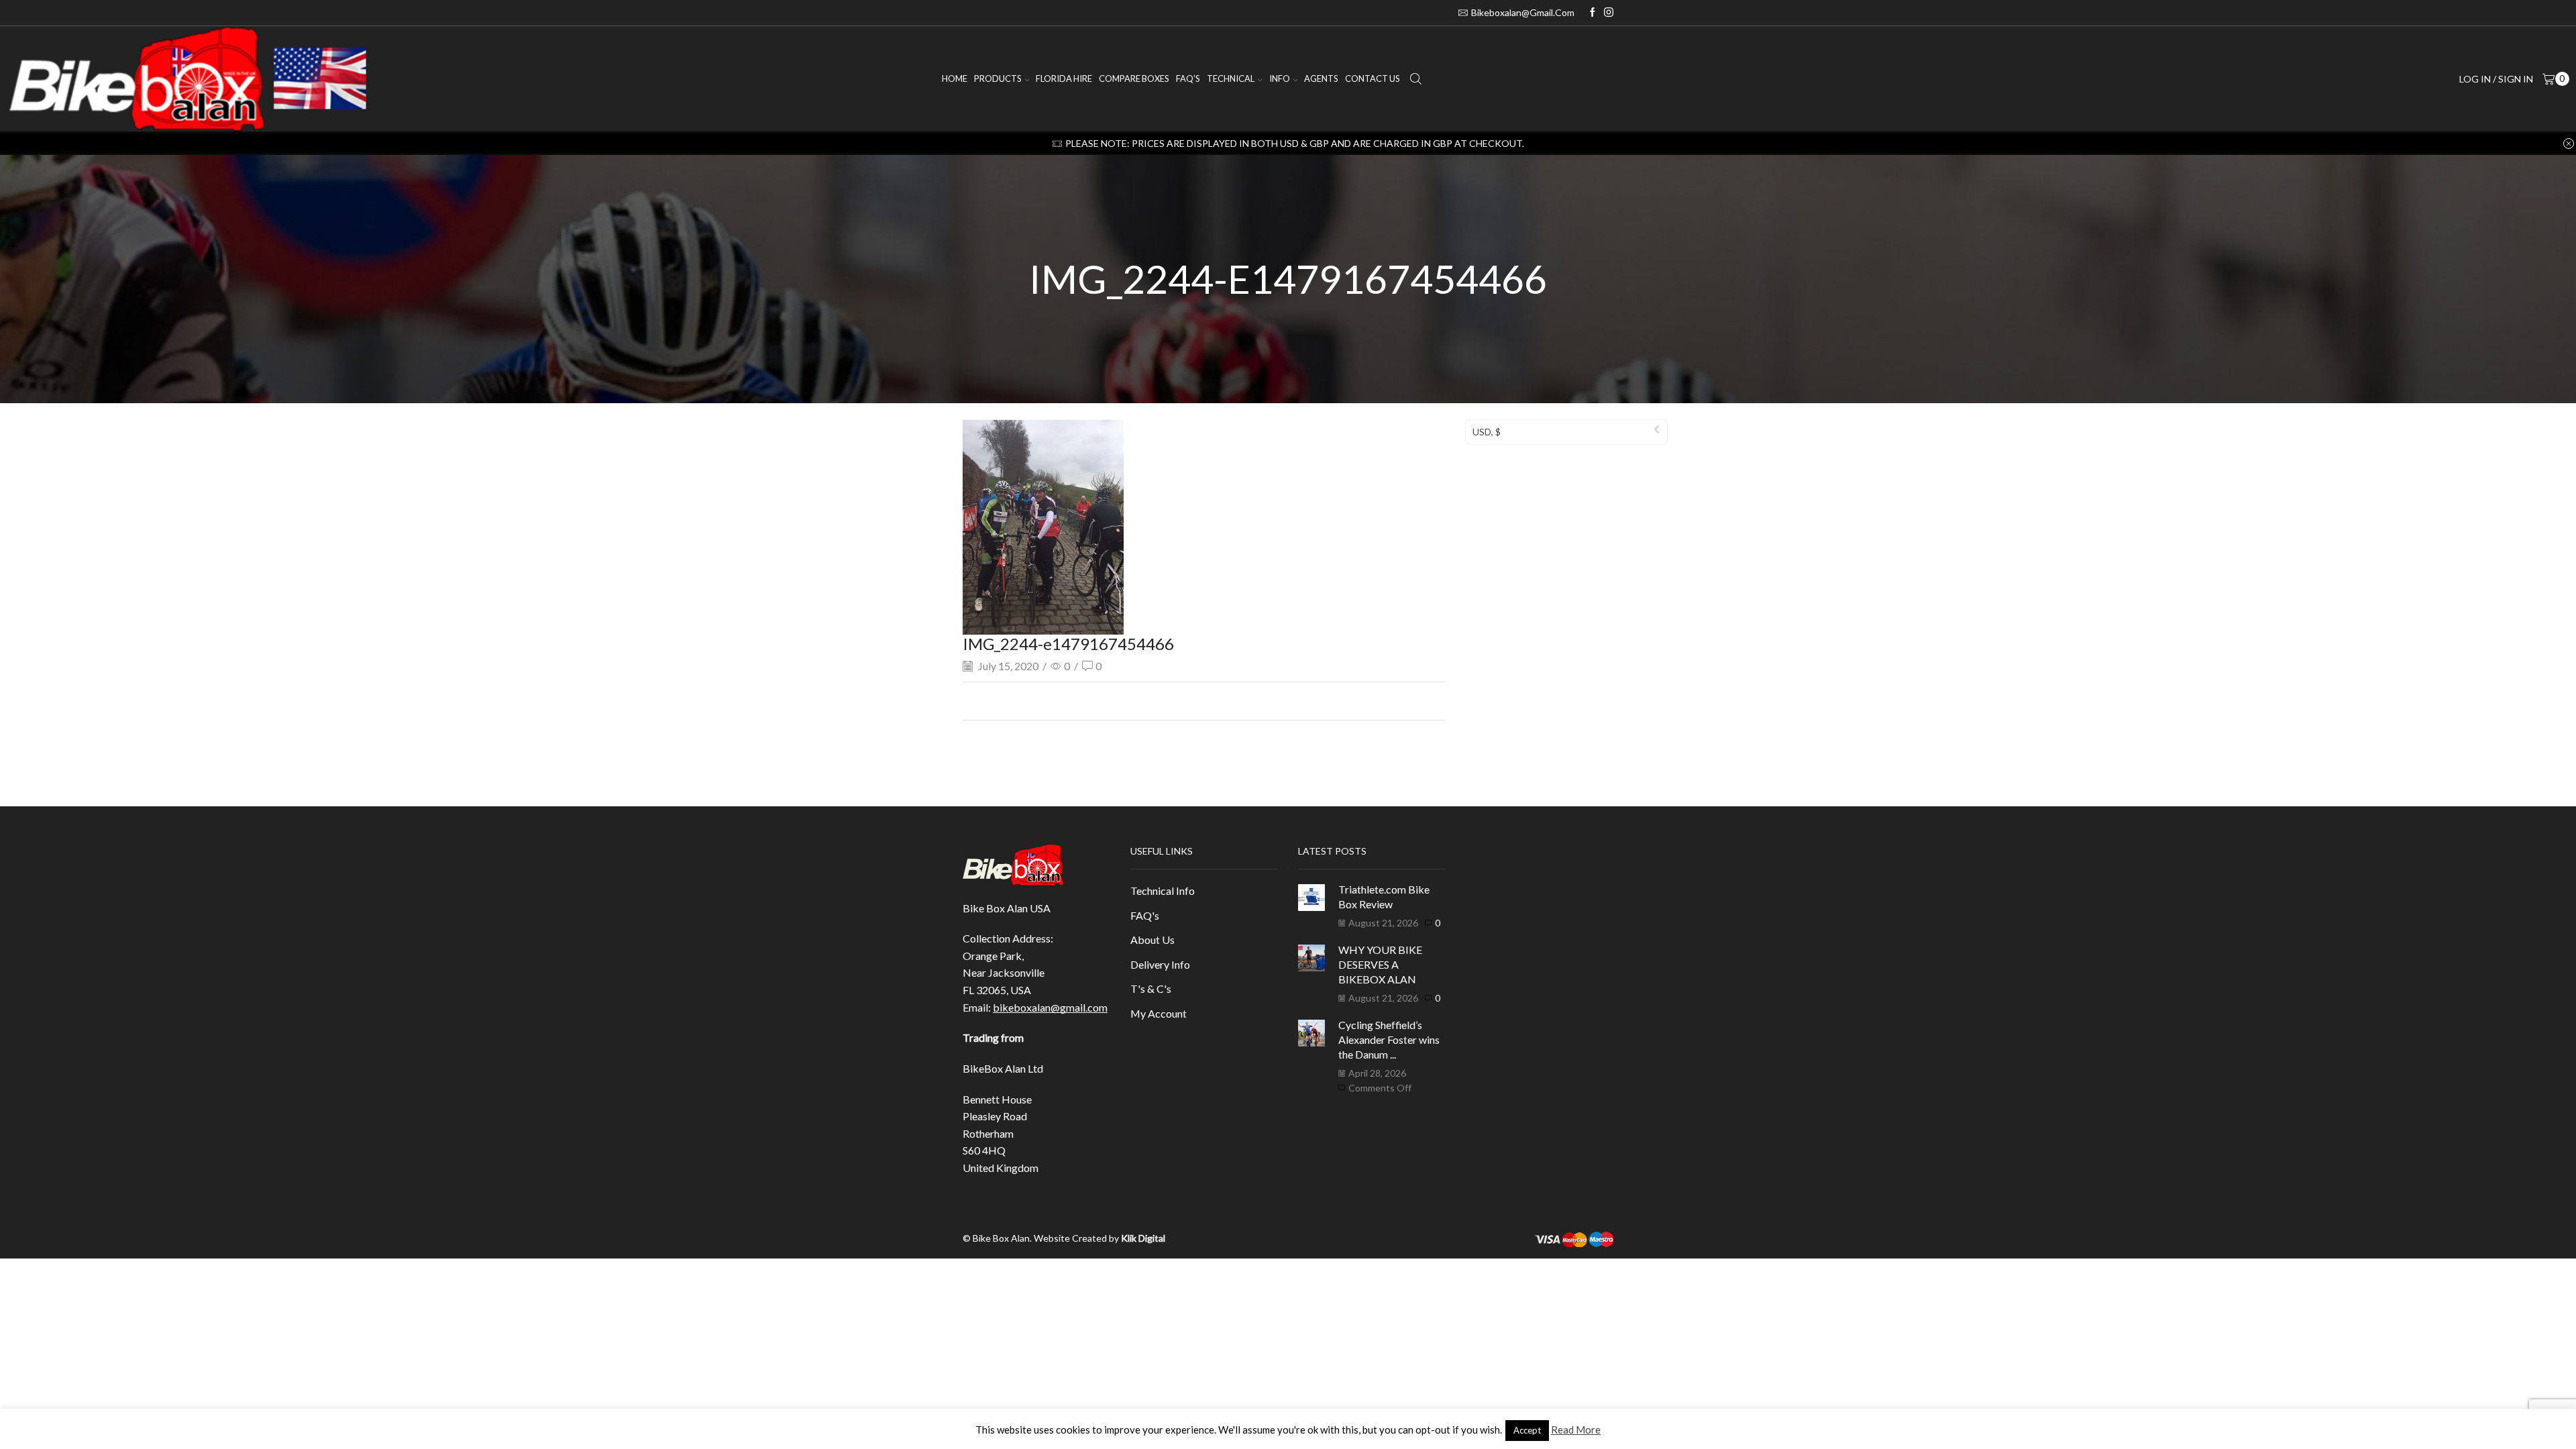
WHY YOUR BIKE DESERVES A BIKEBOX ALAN (1380, 965)
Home (955, 78)
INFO (1280, 78)
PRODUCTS (998, 78)
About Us (1152, 940)
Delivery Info (1160, 964)
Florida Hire (1064, 78)
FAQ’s (1188, 78)
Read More (1576, 1430)
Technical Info (1163, 891)
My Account (1159, 1013)
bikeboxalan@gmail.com (1050, 1007)
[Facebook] (1593, 13)
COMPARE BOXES (1134, 78)
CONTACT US (1373, 78)
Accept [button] (1527, 1430)
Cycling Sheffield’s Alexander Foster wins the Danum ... (1389, 1040)
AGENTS (1321, 78)
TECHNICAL (1231, 78)
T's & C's (1151, 988)
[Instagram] (1609, 13)
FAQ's (1145, 915)
